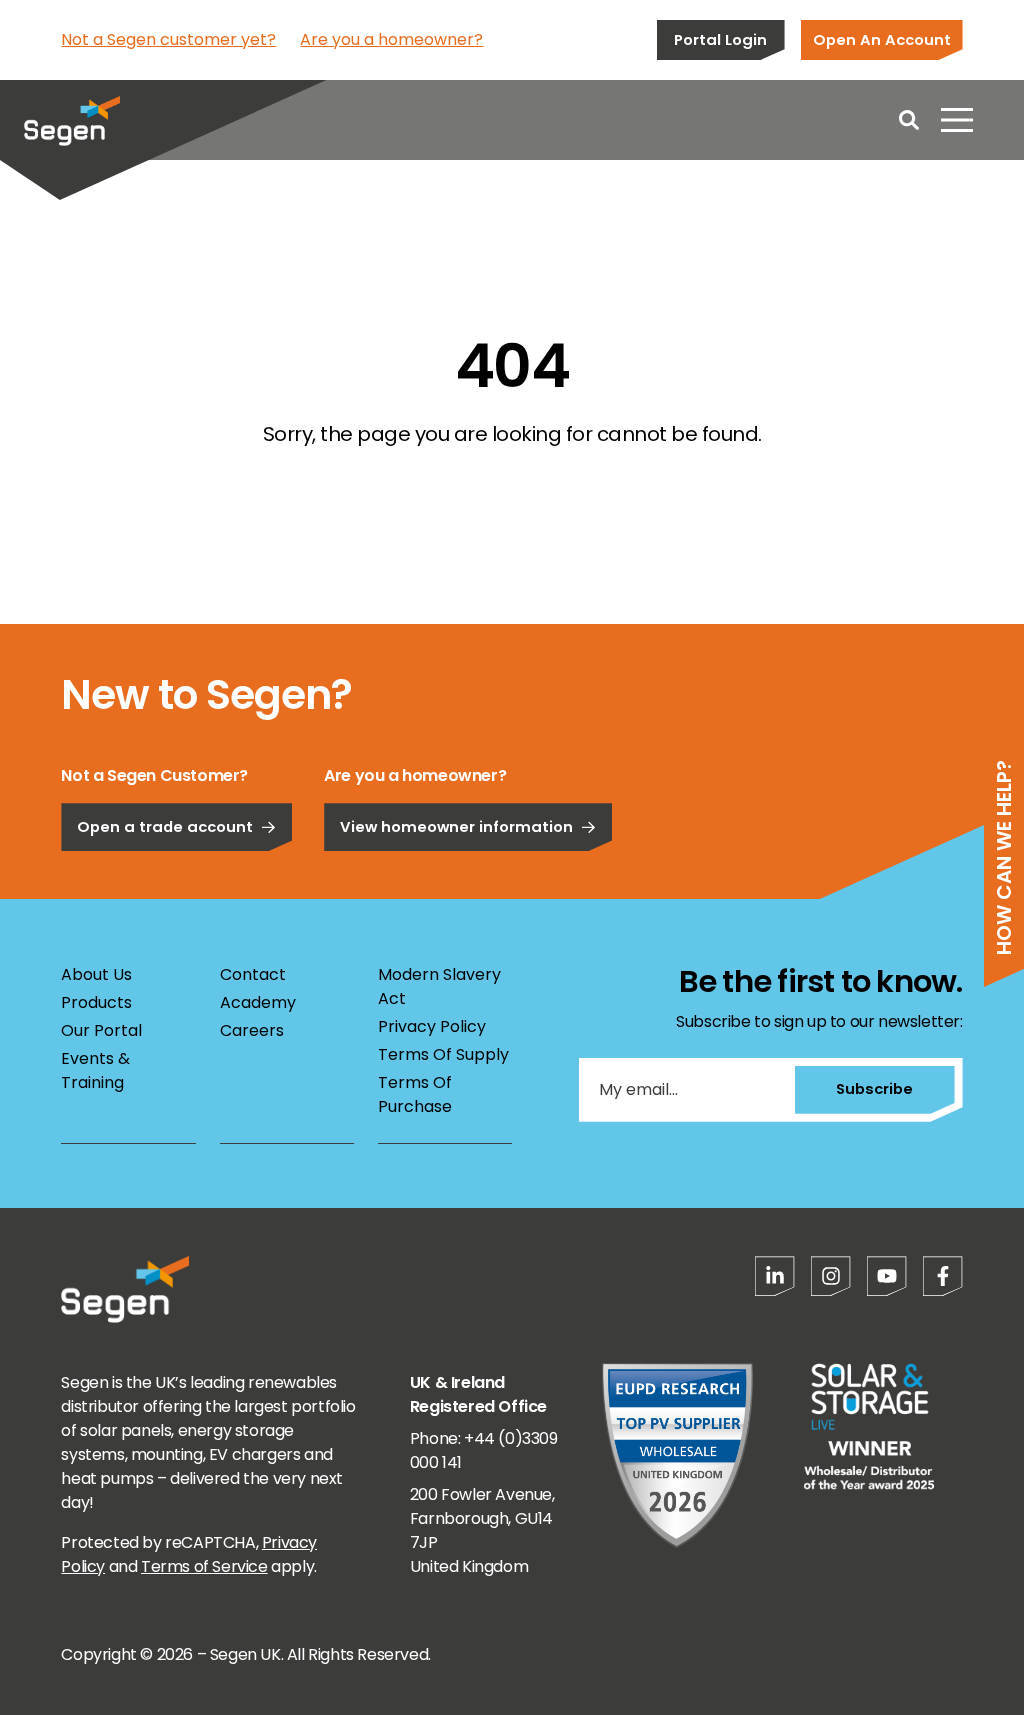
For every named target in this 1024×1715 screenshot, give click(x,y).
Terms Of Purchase (415, 1094)
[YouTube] (887, 1276)
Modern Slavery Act (439, 986)
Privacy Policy (432, 1026)
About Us (96, 974)
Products (96, 1002)
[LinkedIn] (775, 1276)
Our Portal (101, 1030)
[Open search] (909, 120)
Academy (258, 1002)
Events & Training (95, 1070)
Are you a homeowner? (391, 39)
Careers (252, 1030)
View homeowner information (456, 826)
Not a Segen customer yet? (168, 39)
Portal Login (720, 39)
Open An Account (882, 39)
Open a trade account (165, 826)
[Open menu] (957, 120)
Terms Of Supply (443, 1054)
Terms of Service (204, 1566)
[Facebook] (943, 1276)
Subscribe (874, 1088)
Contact (253, 974)
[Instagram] (831, 1276)
